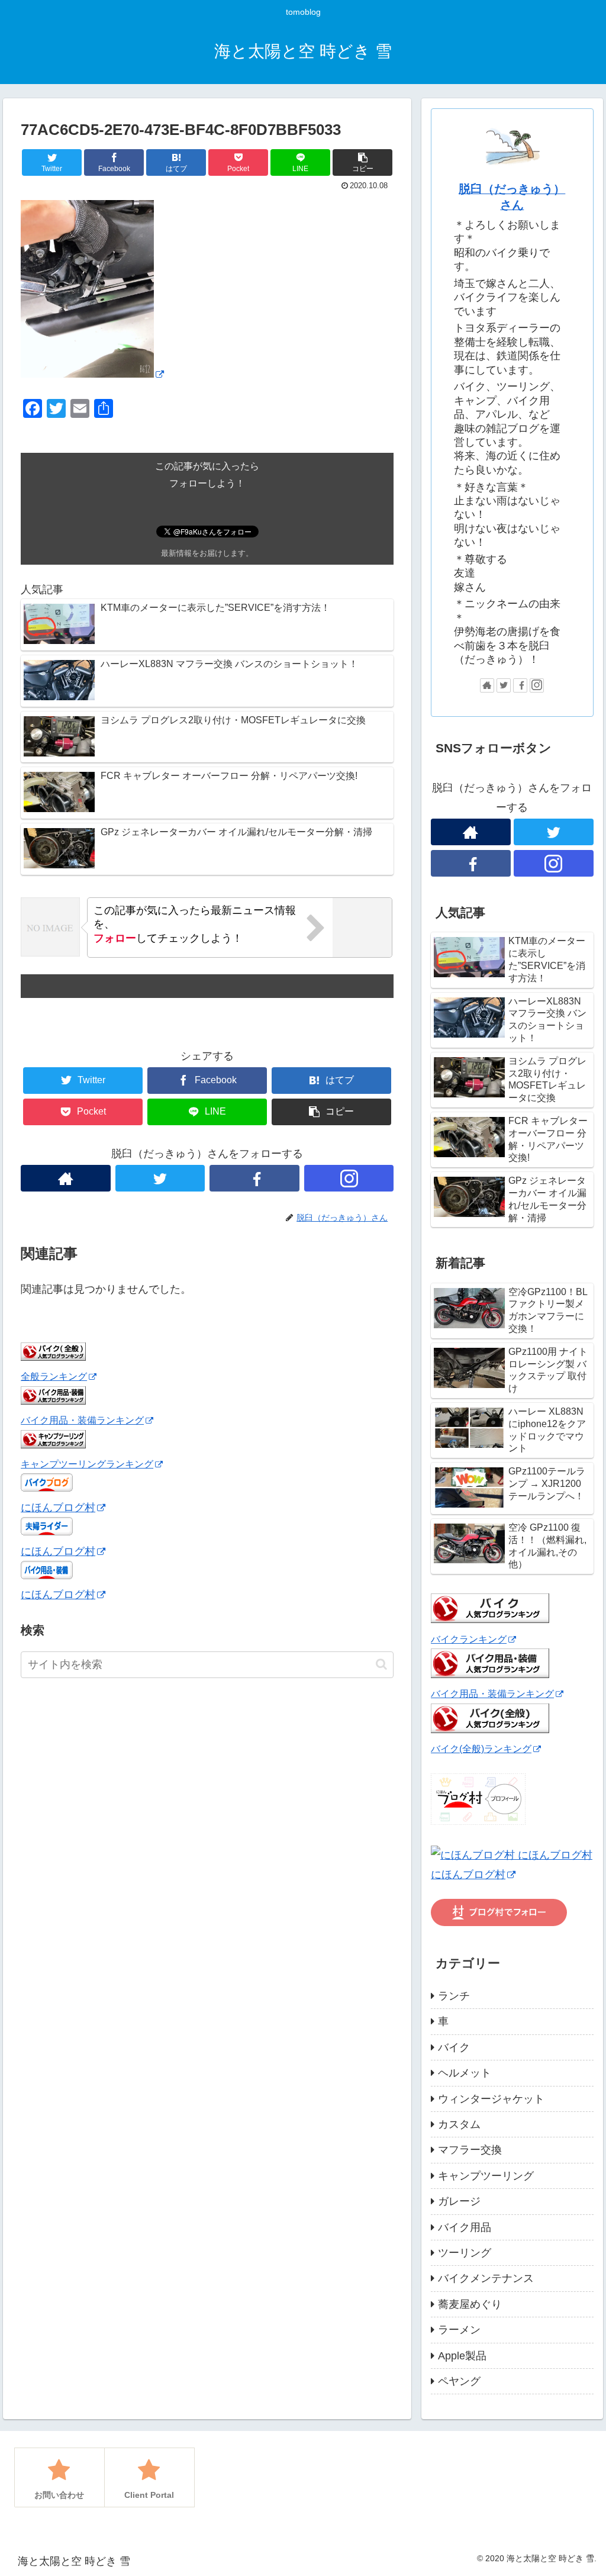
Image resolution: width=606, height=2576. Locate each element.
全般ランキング (54, 1376)
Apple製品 (462, 2356)
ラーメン (459, 2330)
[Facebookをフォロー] (254, 1178)
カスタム (459, 2124)
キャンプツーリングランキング (87, 1464)
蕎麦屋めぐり (470, 2304)
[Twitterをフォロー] (160, 1178)
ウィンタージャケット (491, 2099)
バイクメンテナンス (486, 2278)
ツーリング (465, 2253)
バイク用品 (465, 2227)
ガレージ (459, 2201)
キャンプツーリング (486, 2176)
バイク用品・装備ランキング (82, 1420)
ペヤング (459, 2381)
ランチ (454, 1996)
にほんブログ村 (58, 1508)
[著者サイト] (66, 1178)
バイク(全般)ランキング (481, 1749)
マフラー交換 (470, 2150)
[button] (381, 1664)
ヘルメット (465, 2073)
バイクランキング (469, 1639)
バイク (454, 2047)
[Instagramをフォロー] (349, 1178)
